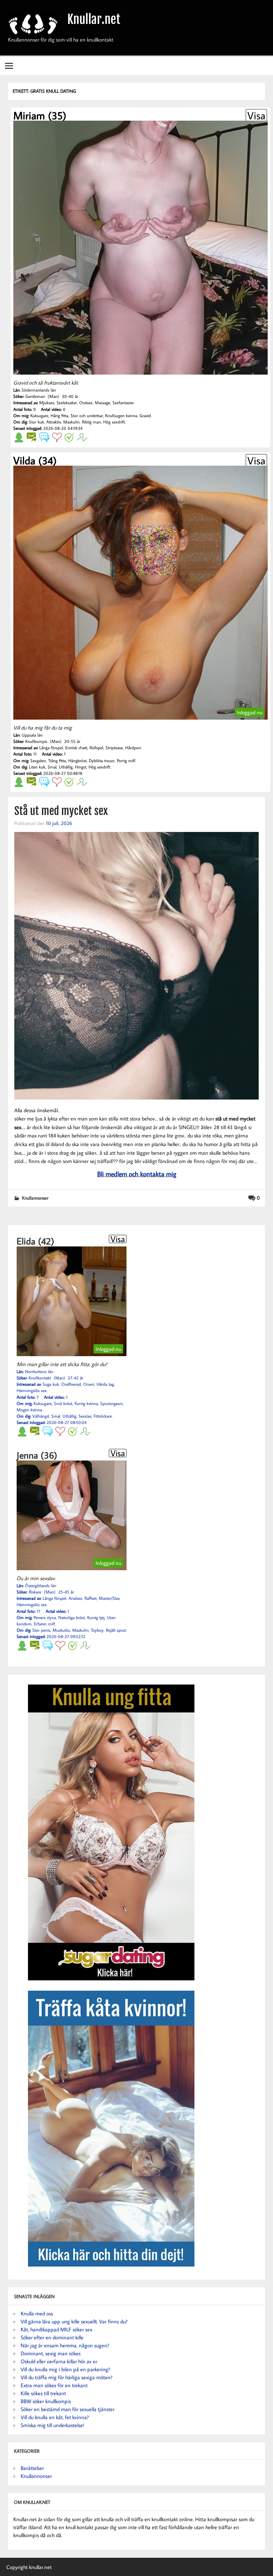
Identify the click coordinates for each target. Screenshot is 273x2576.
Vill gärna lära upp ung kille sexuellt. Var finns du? (74, 2321)
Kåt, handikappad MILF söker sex (56, 2329)
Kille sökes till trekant (43, 2393)
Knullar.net (94, 19)
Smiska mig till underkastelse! (52, 2425)
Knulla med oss (37, 2313)
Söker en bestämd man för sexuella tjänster (68, 2409)
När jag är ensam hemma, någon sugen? (65, 2345)
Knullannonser (35, 1198)
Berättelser (32, 2468)
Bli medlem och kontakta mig (137, 1174)
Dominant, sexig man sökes (51, 2353)
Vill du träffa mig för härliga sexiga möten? (67, 2377)
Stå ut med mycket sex (61, 811)
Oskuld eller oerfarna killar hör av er (59, 2361)
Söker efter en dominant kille (52, 2337)
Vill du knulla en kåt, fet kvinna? (55, 2417)
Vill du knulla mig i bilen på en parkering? (65, 2369)
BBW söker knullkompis (46, 2401)
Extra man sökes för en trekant (54, 2385)
